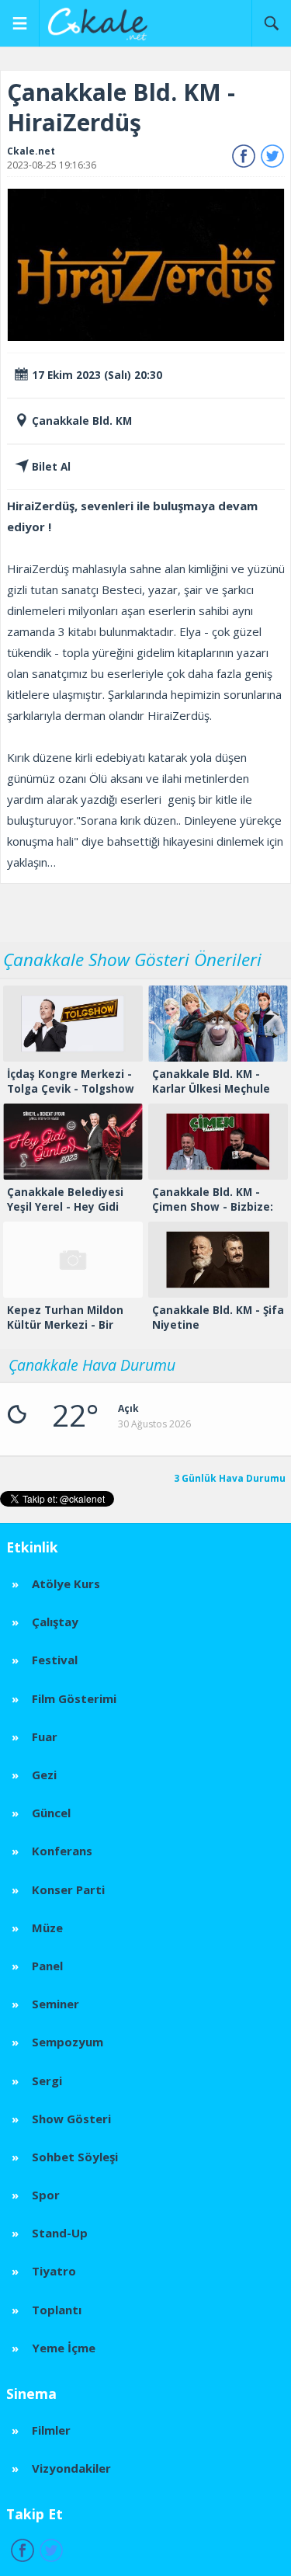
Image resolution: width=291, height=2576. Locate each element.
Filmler (51, 2430)
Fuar (45, 1736)
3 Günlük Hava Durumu (230, 1479)
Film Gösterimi (74, 1698)
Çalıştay (55, 1622)
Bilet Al (51, 467)
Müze (47, 1928)
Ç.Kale (102, 23)
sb (271, 23)
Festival (55, 1660)
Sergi (47, 2081)
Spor (46, 2195)
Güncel (51, 1813)
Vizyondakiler (71, 2468)
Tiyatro (54, 2271)
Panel (47, 1966)
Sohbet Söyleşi (75, 2157)
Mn (20, 23)
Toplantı (57, 2310)
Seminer (55, 2004)
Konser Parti (68, 1889)
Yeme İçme (64, 2348)
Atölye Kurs (66, 1583)
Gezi (44, 1775)
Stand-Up (60, 2233)
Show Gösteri (71, 2119)
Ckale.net (31, 151)
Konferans (62, 1851)
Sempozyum (68, 2042)
